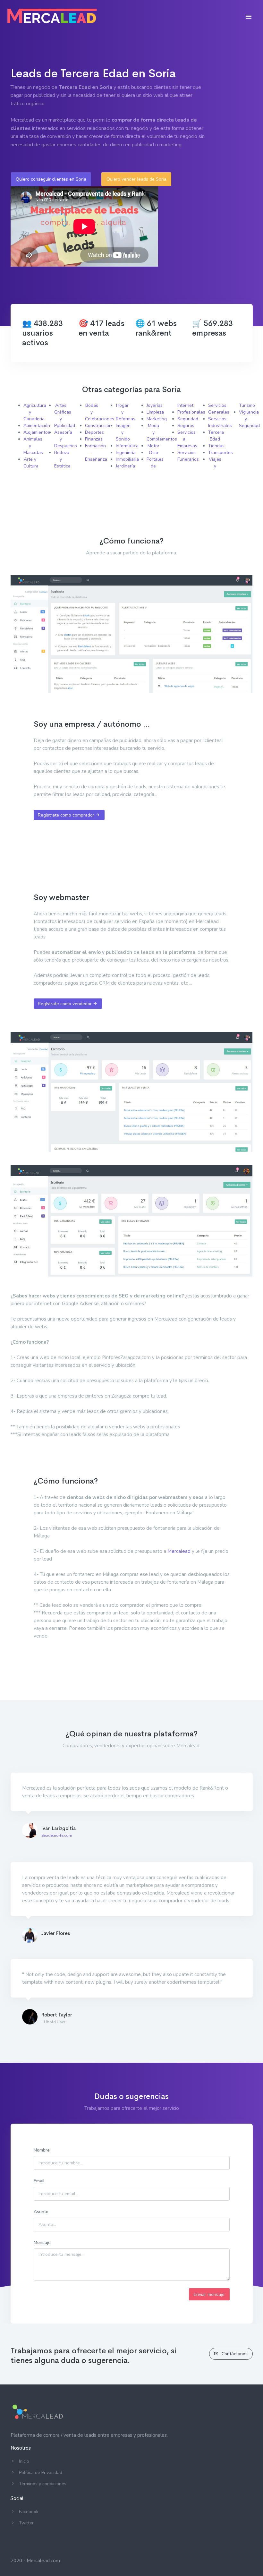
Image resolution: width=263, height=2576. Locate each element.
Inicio (24, 2461)
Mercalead (179, 1551)
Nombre (42, 2150)
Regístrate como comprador (67, 815)
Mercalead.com (43, 2561)
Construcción (98, 426)
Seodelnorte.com (57, 1836)
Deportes (94, 432)
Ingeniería (126, 453)
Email (39, 2181)
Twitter (26, 2523)
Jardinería (125, 466)
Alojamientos (37, 432)
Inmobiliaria (127, 459)
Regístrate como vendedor (65, 1004)
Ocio (153, 453)
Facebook (29, 2512)
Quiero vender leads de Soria (136, 179)
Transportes (221, 453)
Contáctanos (234, 2354)
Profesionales (191, 412)
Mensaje (42, 2242)
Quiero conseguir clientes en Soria (51, 179)
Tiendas (216, 446)
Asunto (41, 2212)
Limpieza (155, 412)
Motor (153, 446)
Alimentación (37, 426)
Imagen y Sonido (123, 432)
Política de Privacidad (41, 2473)
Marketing (157, 419)
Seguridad (188, 419)
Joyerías (155, 405)
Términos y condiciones (43, 2484)
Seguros (186, 426)
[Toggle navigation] (249, 17)
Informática (127, 446)
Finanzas (94, 439)
